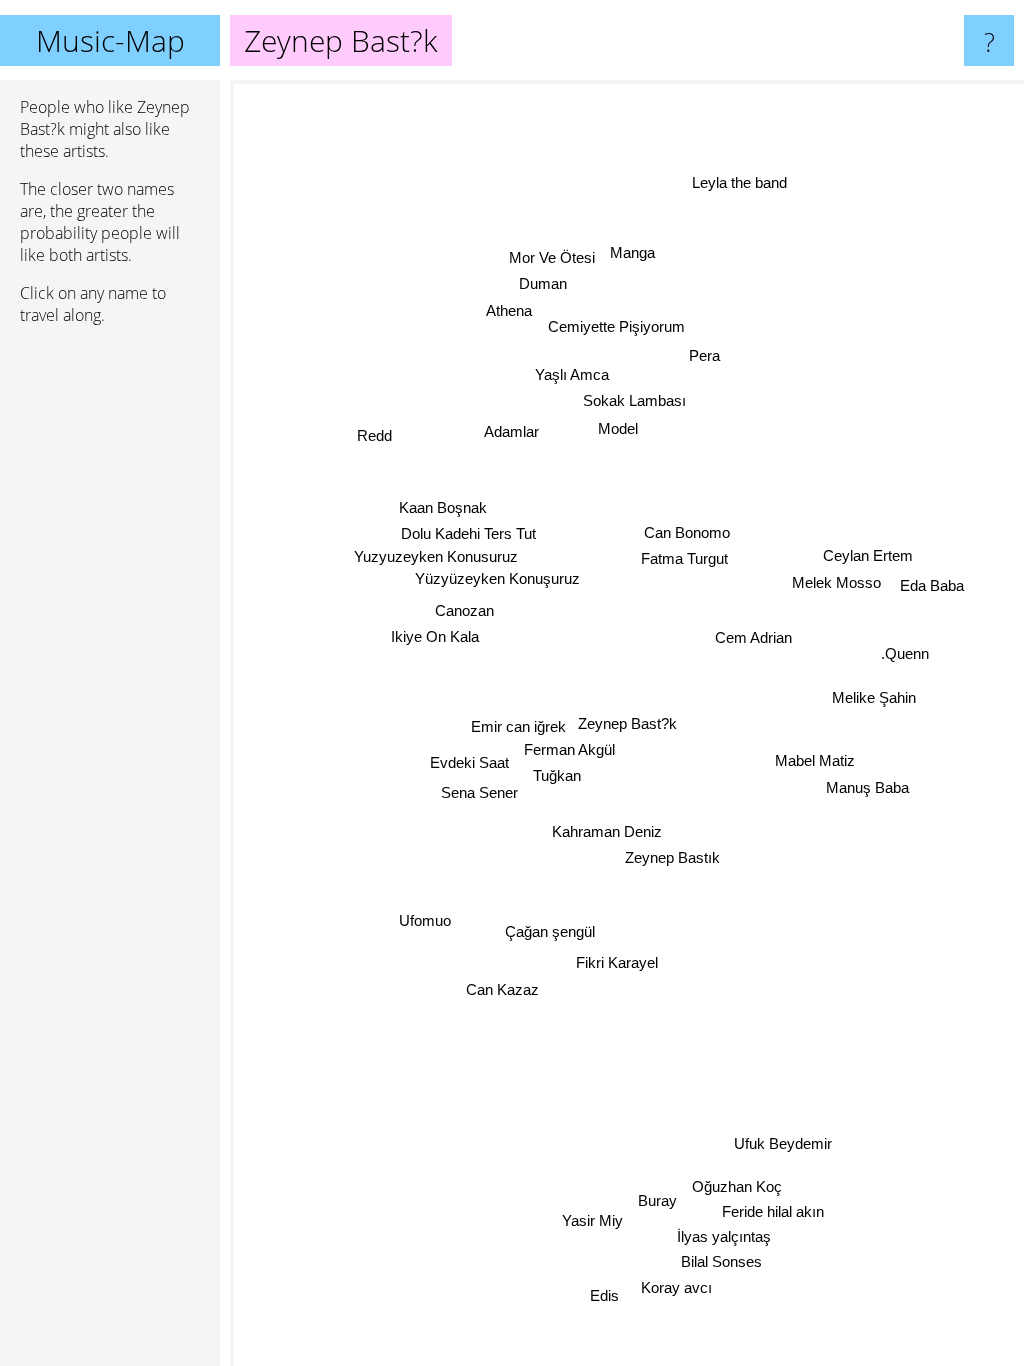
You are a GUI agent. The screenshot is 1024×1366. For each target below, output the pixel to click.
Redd (374, 435)
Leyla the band (739, 182)
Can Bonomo (687, 532)
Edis (603, 1295)
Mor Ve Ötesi (552, 257)
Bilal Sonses (721, 1261)
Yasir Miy (591, 1220)
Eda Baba (932, 585)
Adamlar (511, 431)
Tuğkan (557, 775)
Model (618, 428)
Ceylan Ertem (868, 556)
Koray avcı (675, 1288)
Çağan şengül (550, 931)
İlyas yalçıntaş (724, 1237)
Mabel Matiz (815, 761)
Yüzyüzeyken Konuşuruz (497, 578)
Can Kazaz (502, 989)
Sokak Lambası (634, 400)
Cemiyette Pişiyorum (616, 326)
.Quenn (905, 654)
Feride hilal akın (773, 1212)
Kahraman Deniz (607, 831)
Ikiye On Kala (435, 636)
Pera (704, 355)
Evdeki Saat (469, 762)
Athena (509, 310)
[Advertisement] (110, 647)
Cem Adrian (753, 637)
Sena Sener (479, 793)
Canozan (464, 610)
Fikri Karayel (617, 962)
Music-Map (110, 40)
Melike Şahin (874, 698)
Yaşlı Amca (573, 374)
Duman (543, 283)
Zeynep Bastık (672, 857)
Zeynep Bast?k (627, 723)
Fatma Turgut (684, 559)
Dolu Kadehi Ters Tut (468, 533)
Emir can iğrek (518, 726)
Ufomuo (425, 920)
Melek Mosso (836, 582)
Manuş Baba (867, 787)
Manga (632, 252)
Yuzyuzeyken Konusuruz (436, 556)
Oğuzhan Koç (737, 1186)
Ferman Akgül (569, 749)
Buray (656, 1200)
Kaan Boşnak (443, 507)
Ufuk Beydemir (783, 1143)
